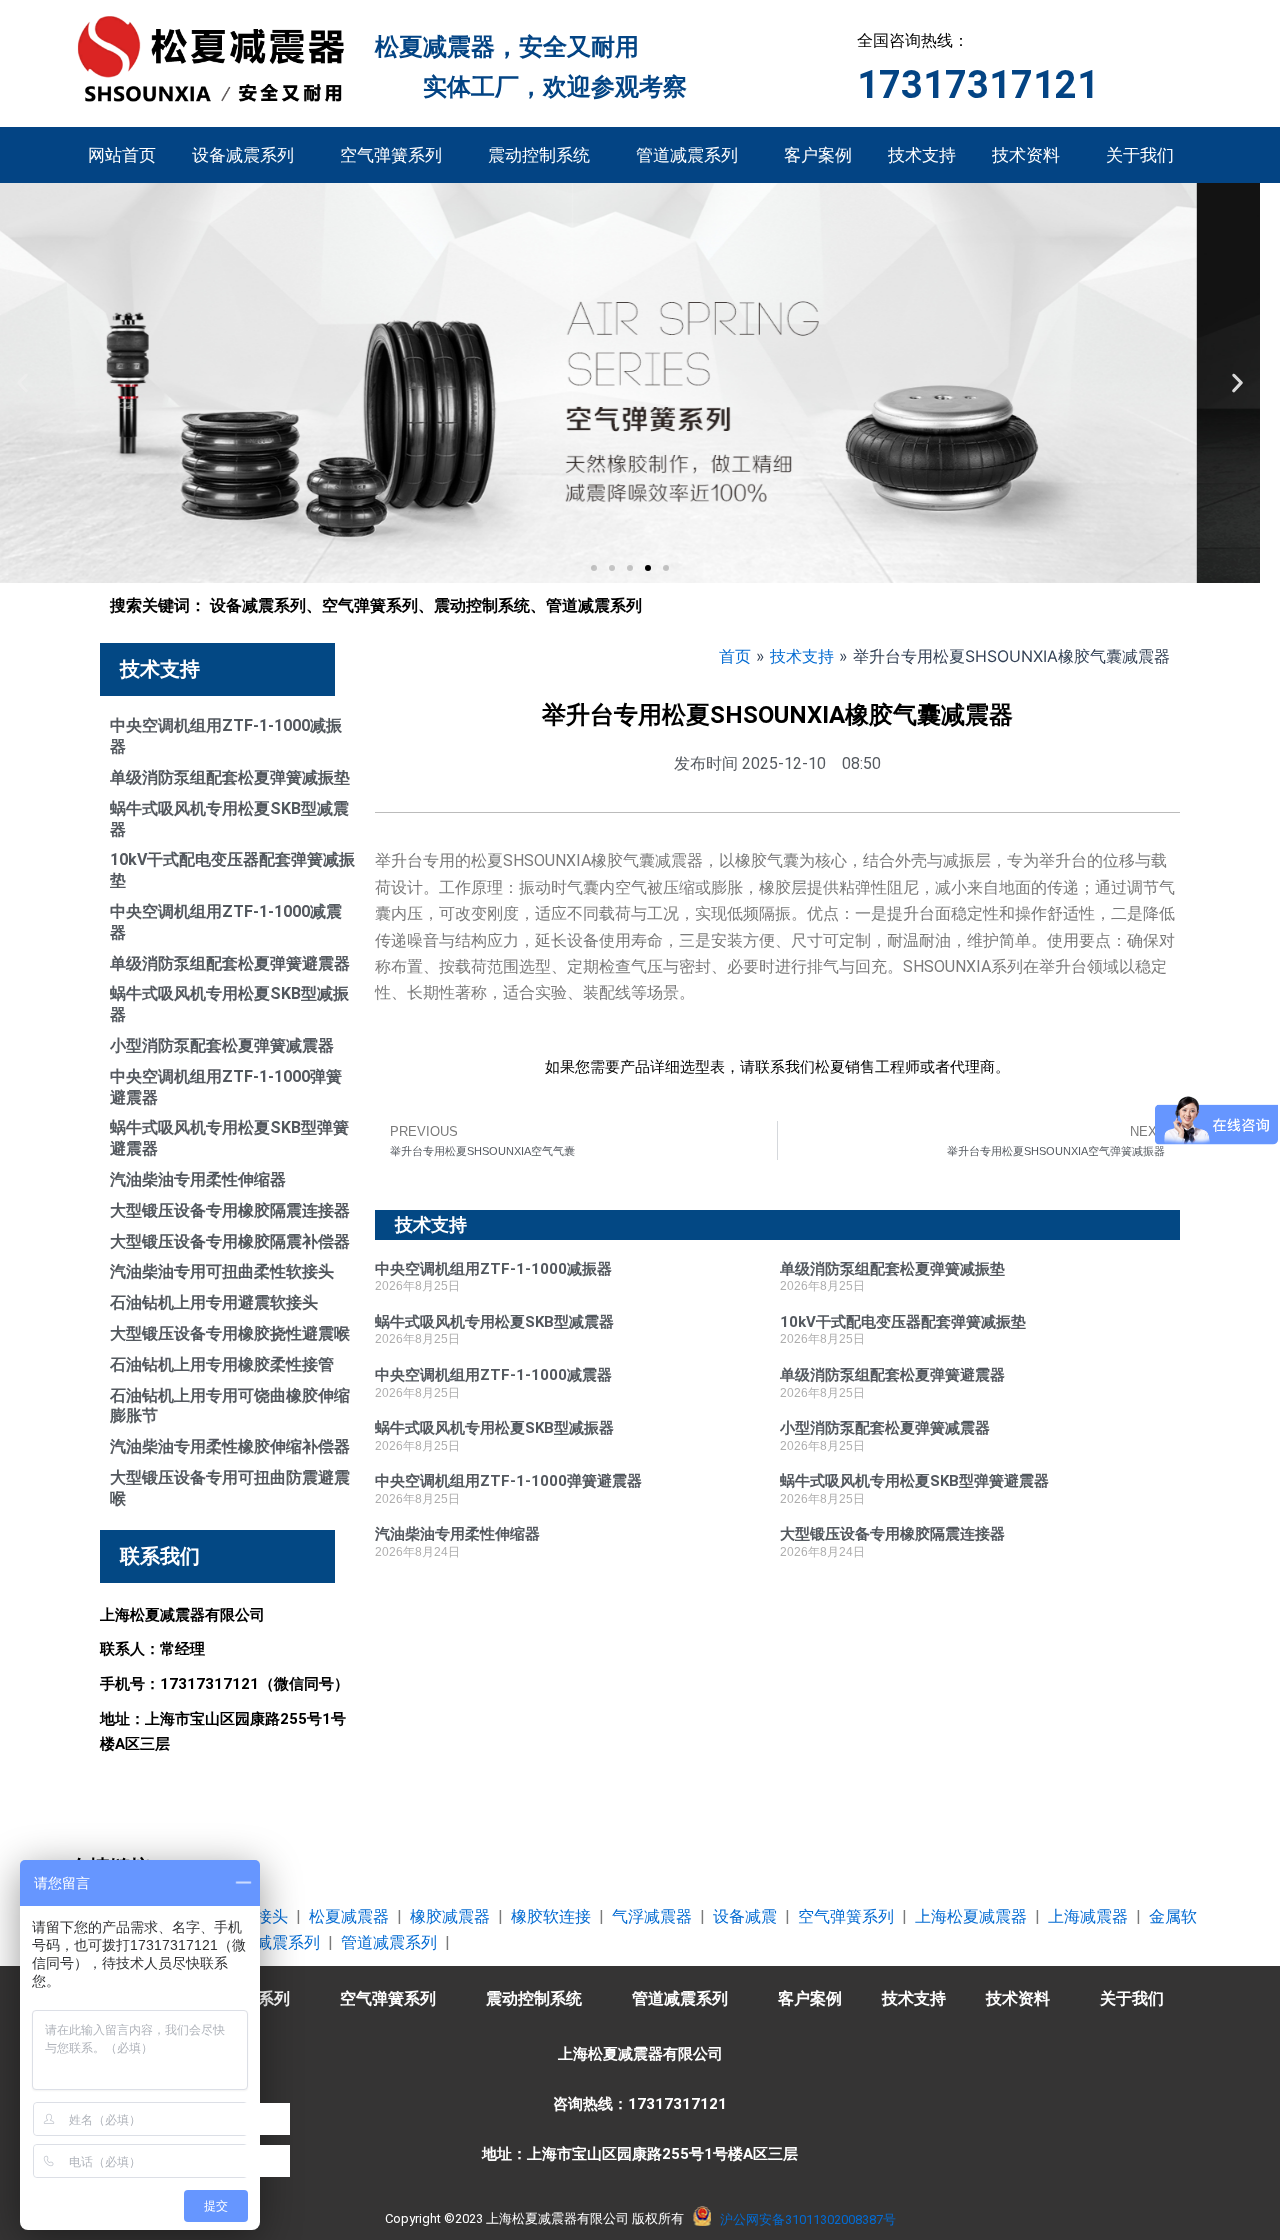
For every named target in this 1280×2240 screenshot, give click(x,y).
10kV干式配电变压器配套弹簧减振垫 (903, 1322)
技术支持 (922, 155)
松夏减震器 (349, 1916)
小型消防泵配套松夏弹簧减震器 (222, 1045)
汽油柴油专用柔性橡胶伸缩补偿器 (230, 1446)
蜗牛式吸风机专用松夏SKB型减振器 (494, 1428)
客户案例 (818, 155)
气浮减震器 (652, 1916)
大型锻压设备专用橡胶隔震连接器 (230, 1210)
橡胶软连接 (551, 1916)
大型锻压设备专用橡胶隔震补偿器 (230, 1241)
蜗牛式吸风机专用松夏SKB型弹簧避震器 (914, 1481)
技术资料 (1026, 155)
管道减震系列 (687, 155)
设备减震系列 (243, 155)
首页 (735, 656)
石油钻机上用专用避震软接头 (214, 1302)
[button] (22, 383)
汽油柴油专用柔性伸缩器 (198, 1179)
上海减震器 (1088, 1916)
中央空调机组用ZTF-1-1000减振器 (493, 1269)
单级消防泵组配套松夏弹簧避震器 (230, 963)
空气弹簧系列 (391, 155)
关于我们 (1140, 155)
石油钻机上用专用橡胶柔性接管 (222, 1364)
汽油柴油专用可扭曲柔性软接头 (222, 1271)
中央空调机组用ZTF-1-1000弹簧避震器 (508, 1481)
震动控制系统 (539, 155)
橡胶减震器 (450, 1916)
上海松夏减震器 (971, 1916)
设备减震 (745, 1916)
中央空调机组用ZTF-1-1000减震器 (493, 1375)
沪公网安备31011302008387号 (808, 2219)
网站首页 (122, 155)
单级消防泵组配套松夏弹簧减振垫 (230, 777)
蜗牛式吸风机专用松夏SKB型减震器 (494, 1322)
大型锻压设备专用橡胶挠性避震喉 (230, 1333)
